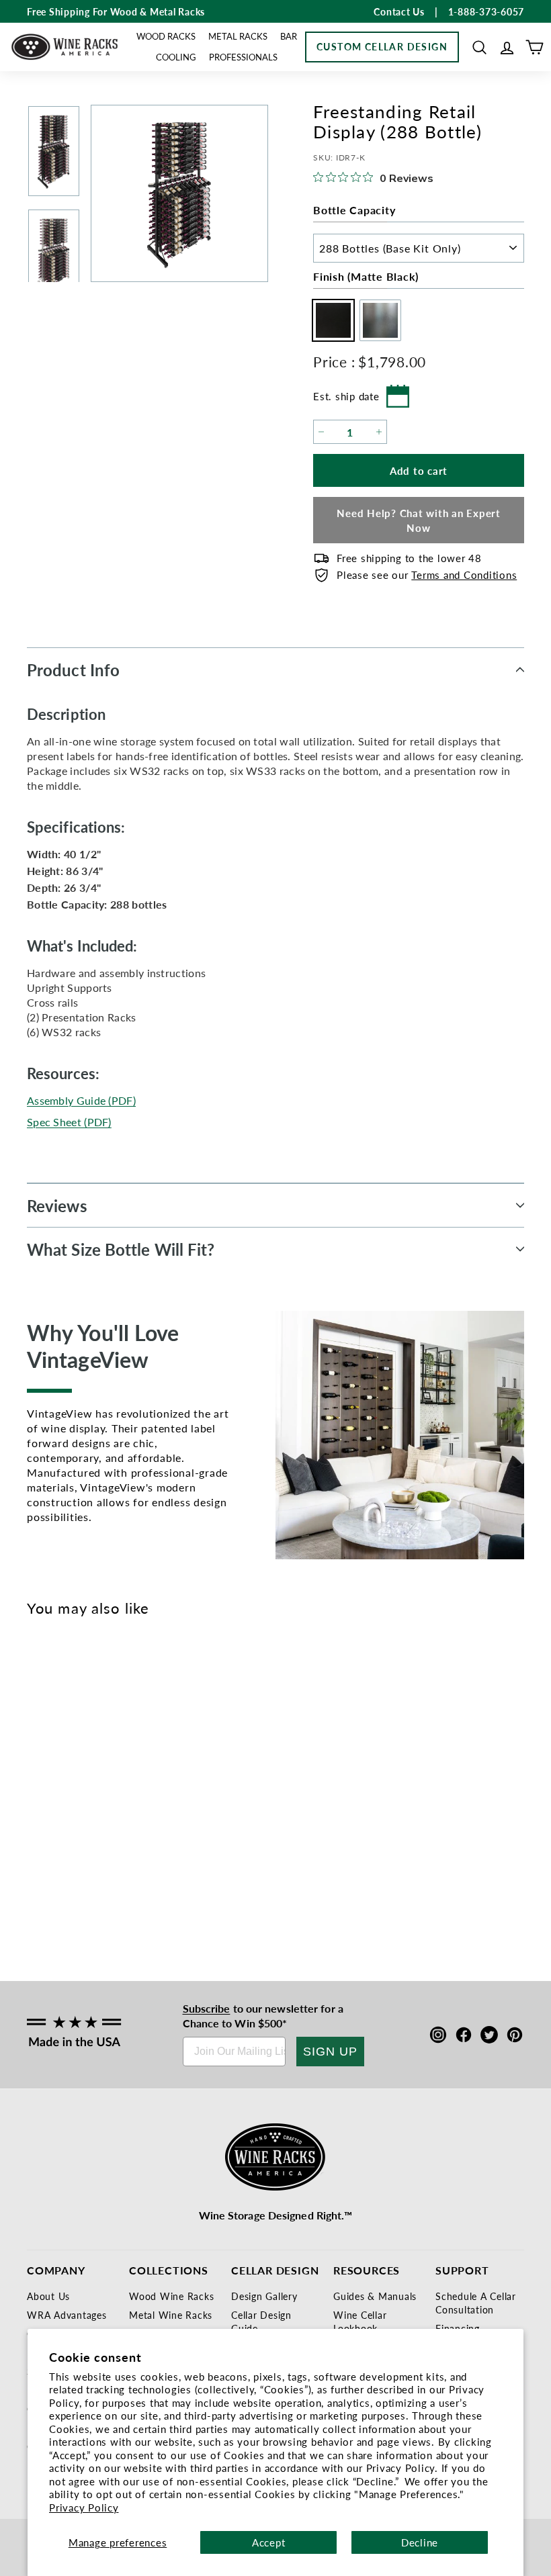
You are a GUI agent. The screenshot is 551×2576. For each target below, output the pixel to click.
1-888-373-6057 (486, 11)
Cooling (176, 57)
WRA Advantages (67, 2315)
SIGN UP (330, 2052)
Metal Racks (238, 36)
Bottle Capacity (354, 210)
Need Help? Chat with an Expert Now (419, 520)
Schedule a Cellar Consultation (476, 2303)
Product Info (73, 670)
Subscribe (207, 2008)
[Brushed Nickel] (64, 1796)
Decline (420, 2542)
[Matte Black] (42, 1796)
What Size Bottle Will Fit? (121, 1249)
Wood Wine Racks (171, 2296)
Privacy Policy (84, 2507)
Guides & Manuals (375, 2296)
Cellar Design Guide (261, 2321)
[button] (479, 47)
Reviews (57, 1205)
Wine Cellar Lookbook (360, 2321)
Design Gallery (264, 2296)
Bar (289, 36)
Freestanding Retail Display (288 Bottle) (65, 1858)
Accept (269, 2542)
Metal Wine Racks (171, 2315)
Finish (366, 276)
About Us (48, 2296)
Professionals (243, 57)
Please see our (427, 574)
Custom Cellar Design (382, 46)
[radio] (330, 320)
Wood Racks (166, 36)
